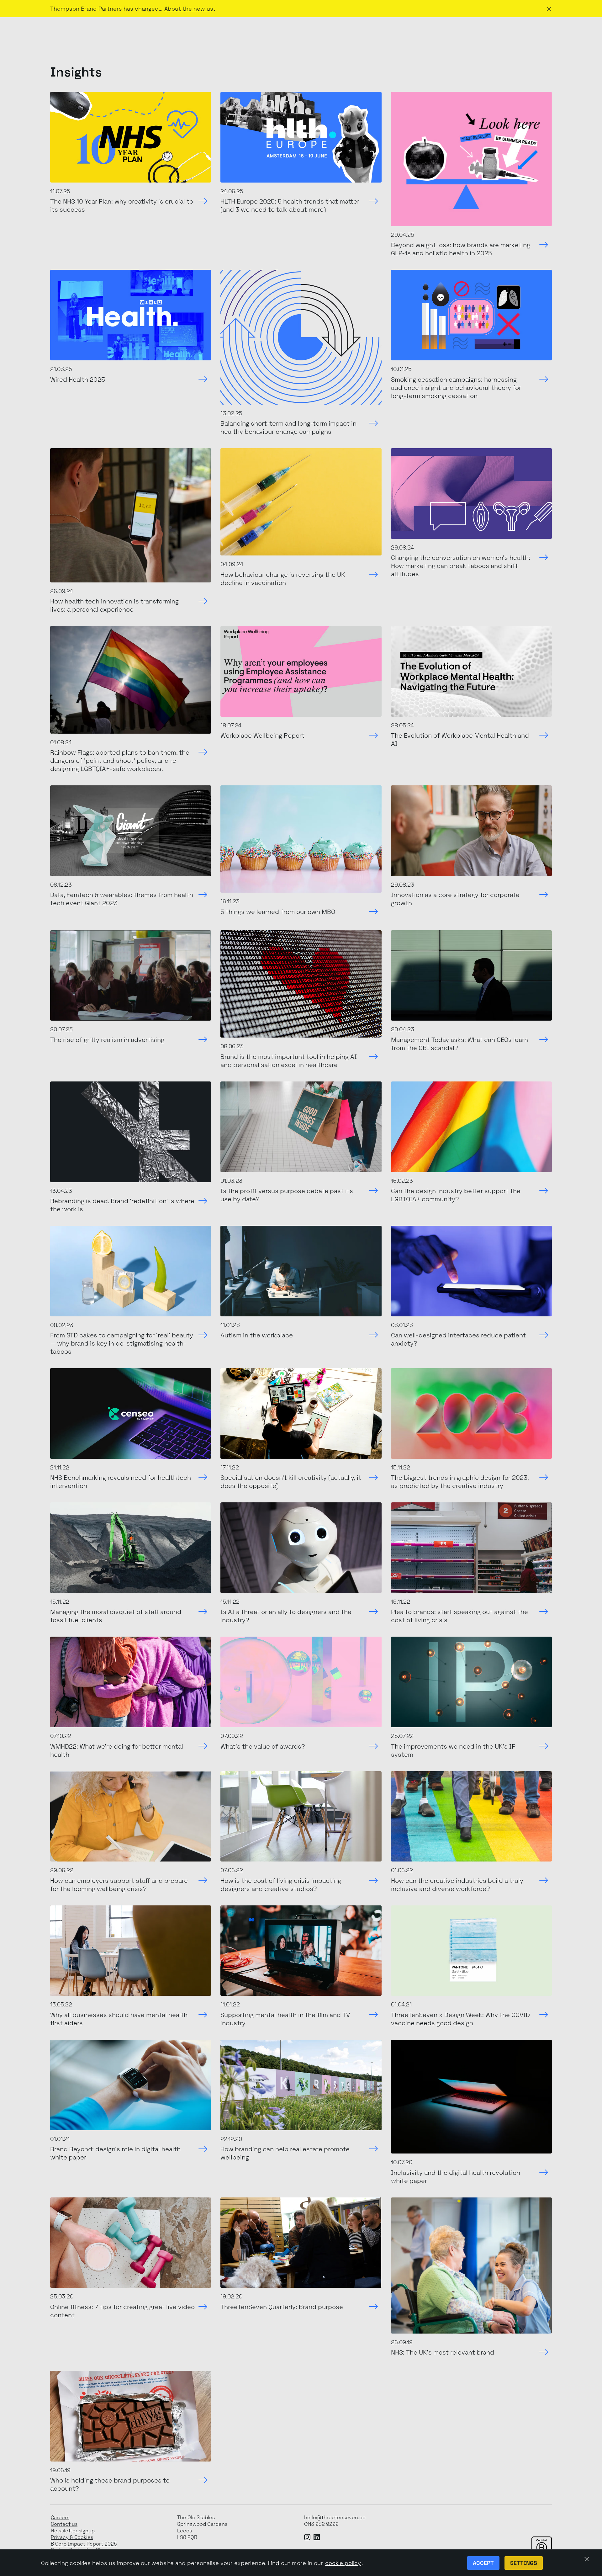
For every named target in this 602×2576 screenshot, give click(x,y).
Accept (483, 2563)
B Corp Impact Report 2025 (84, 2544)
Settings (524, 2563)
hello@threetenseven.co (335, 2518)
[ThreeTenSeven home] (79, 31)
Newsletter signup (73, 2531)
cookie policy (343, 2563)
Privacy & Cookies (72, 2537)
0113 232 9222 (321, 2524)
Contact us (64, 2524)
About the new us (189, 9)
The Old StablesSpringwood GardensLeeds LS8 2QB (202, 2527)
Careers (60, 2518)
